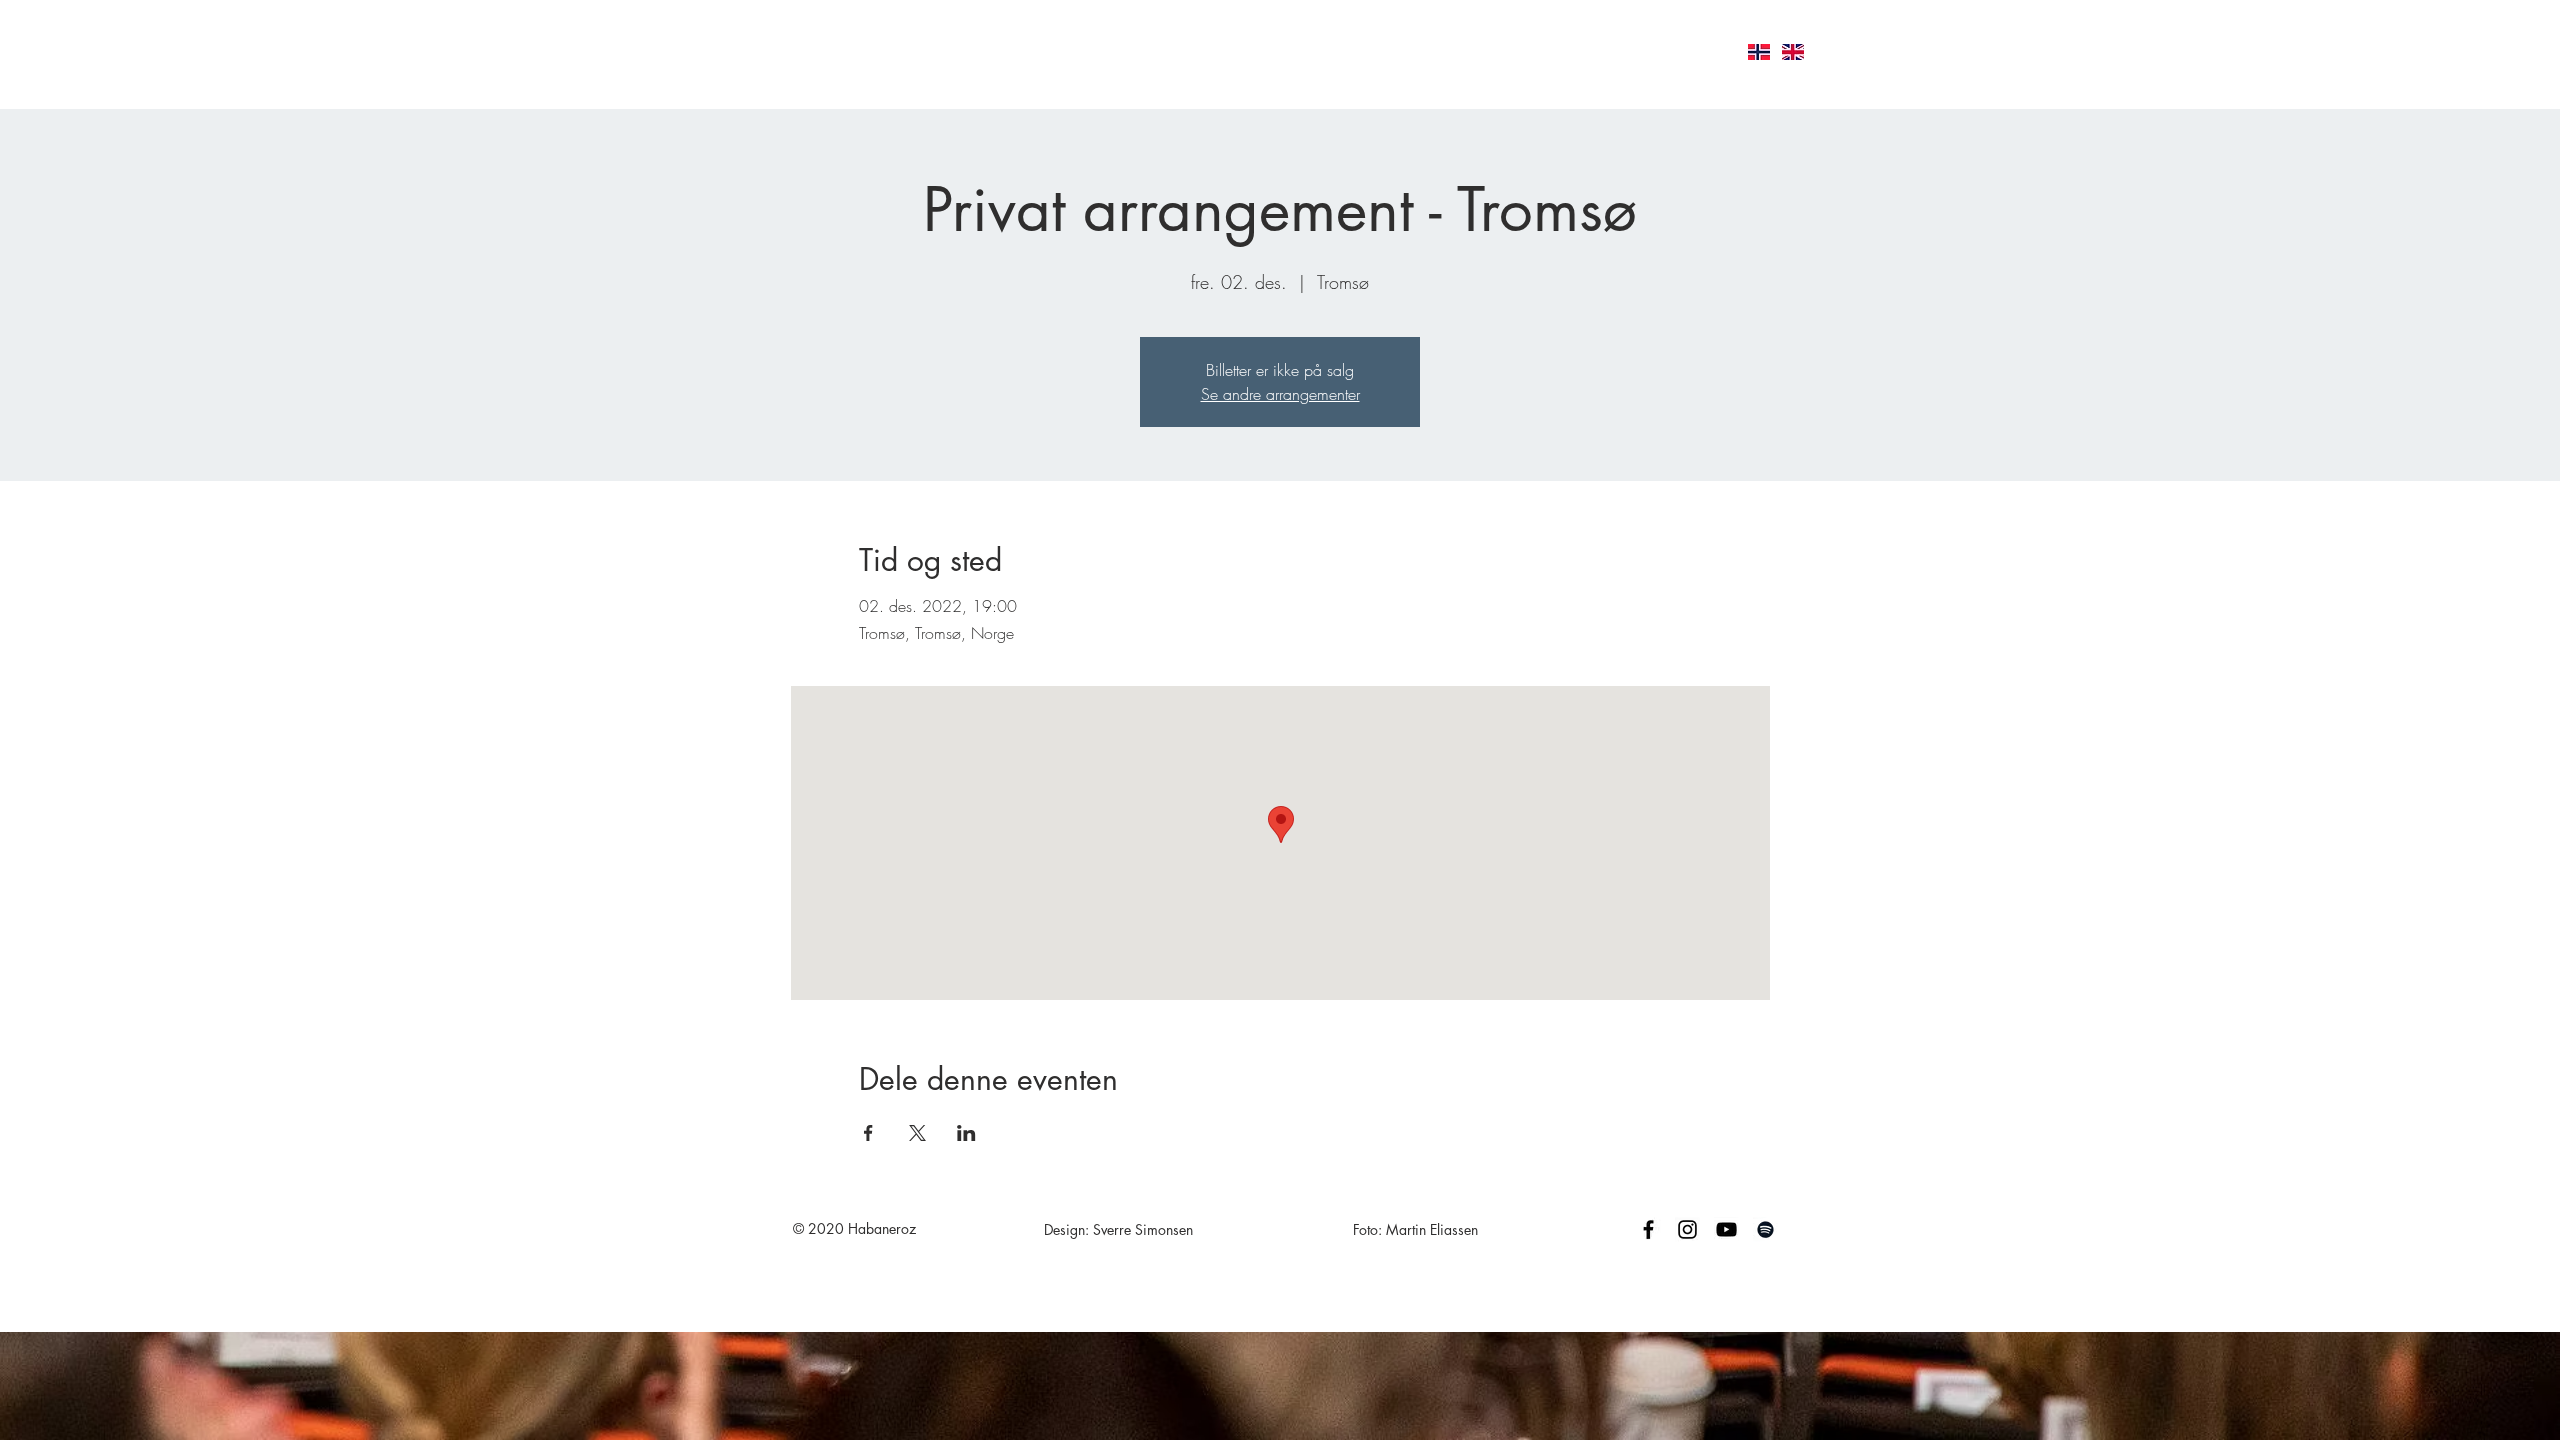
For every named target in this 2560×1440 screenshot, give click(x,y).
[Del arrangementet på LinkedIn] (966, 1133)
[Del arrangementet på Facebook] (868, 1133)
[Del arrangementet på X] (917, 1133)
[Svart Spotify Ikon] (1765, 1229)
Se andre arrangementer (1280, 394)
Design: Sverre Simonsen (1118, 1229)
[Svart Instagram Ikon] (1687, 1229)
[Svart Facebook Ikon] (1648, 1229)
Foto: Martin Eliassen (1415, 1229)
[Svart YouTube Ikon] (1726, 1229)
